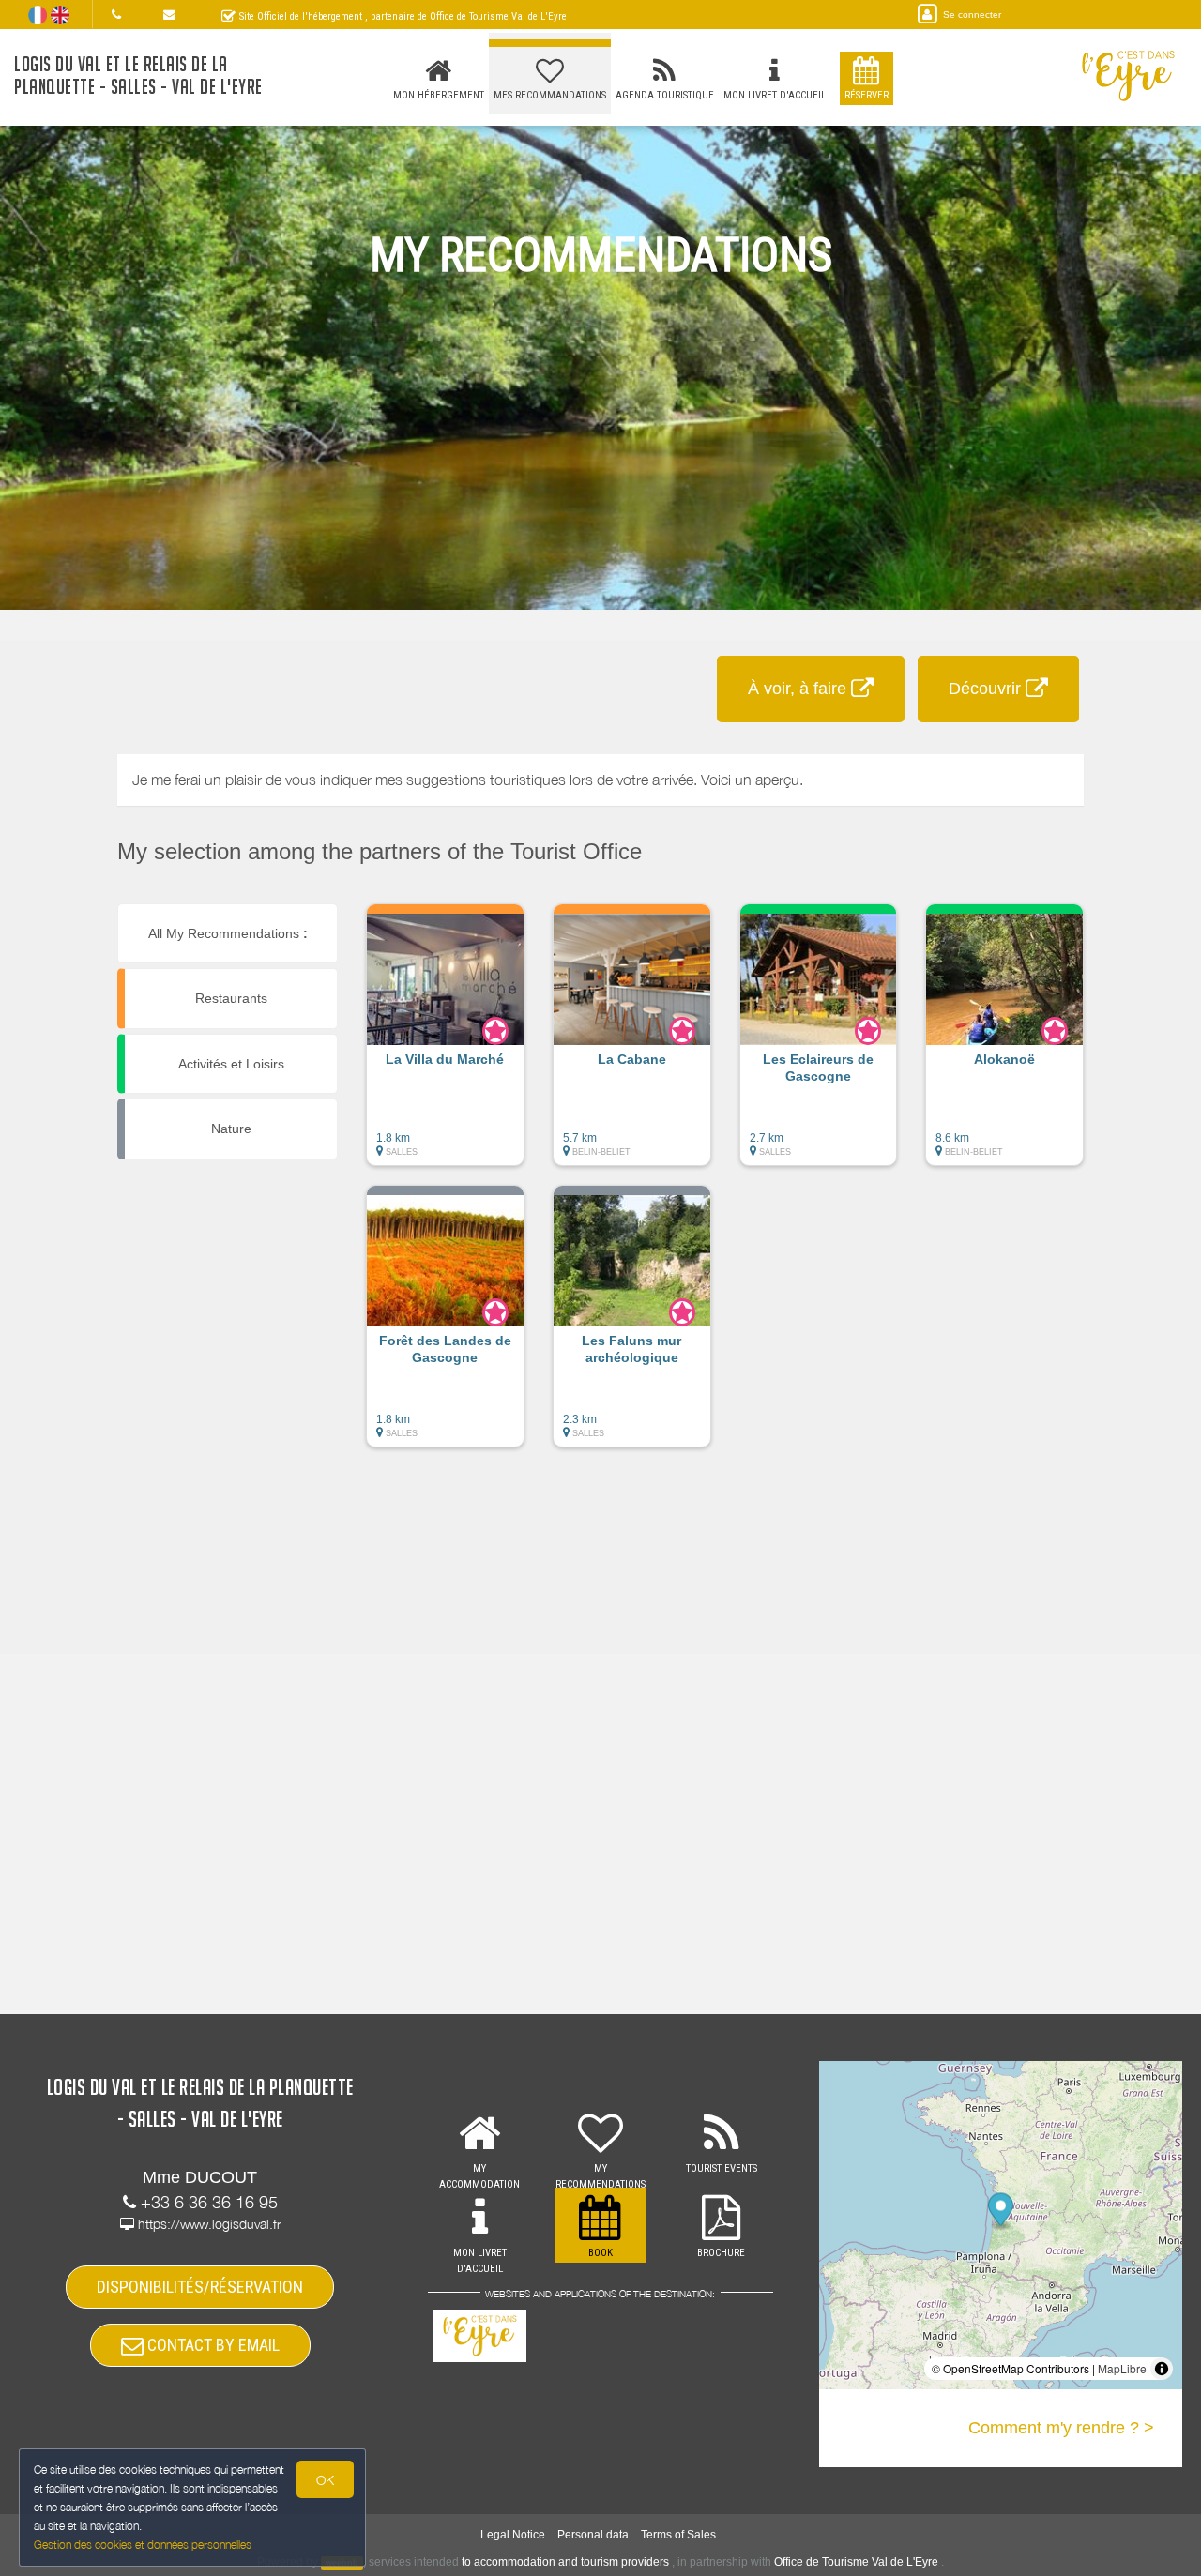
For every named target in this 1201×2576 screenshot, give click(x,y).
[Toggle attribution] (1162, 2369)
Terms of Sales (678, 2535)
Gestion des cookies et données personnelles (143, 2545)
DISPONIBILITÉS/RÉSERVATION (200, 2287)
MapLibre (1122, 2368)
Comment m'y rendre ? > (1061, 2428)
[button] (445, 1044)
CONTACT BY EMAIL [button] (212, 2345)
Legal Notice (513, 2535)
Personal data (593, 2535)
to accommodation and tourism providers (565, 2562)
